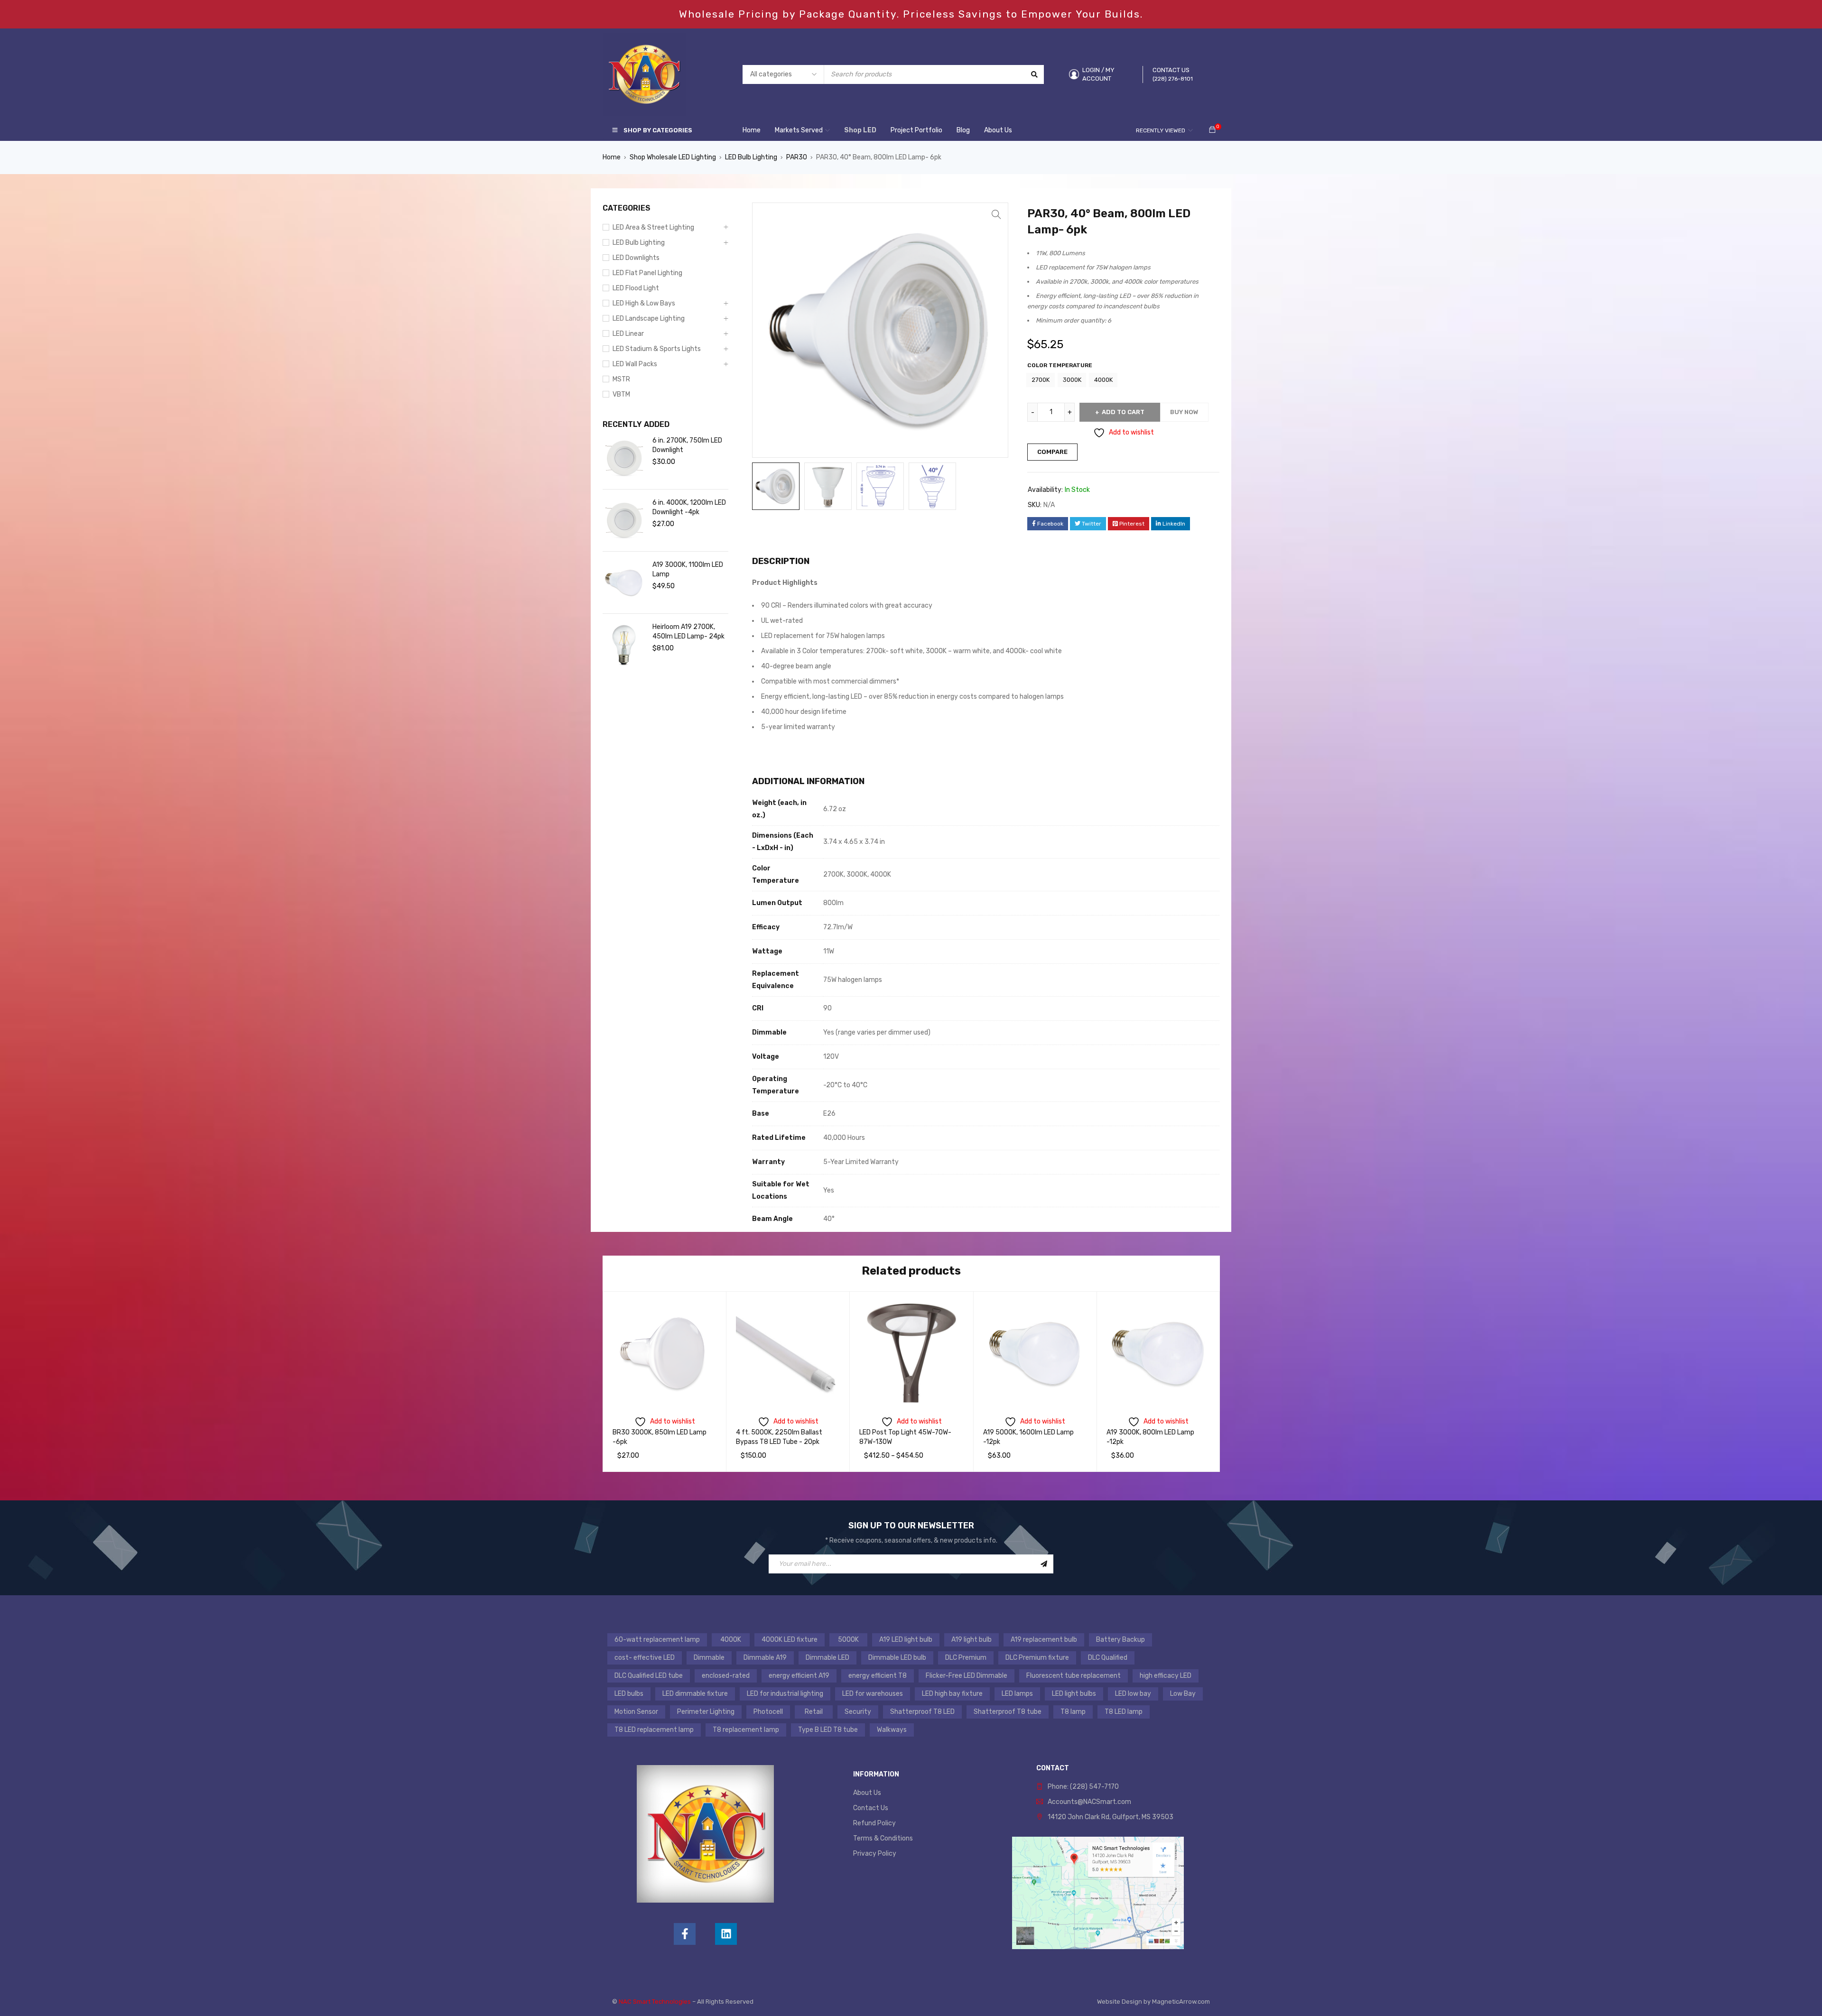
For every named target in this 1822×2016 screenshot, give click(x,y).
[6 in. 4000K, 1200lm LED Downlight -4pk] (624, 520)
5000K (848, 1640)
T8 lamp (1073, 1712)
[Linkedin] (726, 1934)
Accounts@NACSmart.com (1089, 1802)
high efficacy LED (1166, 1676)
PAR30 (797, 157)
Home (612, 157)
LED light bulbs (1074, 1694)
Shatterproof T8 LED (922, 1712)
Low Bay (1183, 1694)
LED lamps (1017, 1694)
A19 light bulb (971, 1640)
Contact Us (871, 1808)
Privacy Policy (875, 1854)
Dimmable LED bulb (897, 1658)
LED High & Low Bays (644, 303)
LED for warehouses (873, 1694)
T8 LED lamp (1124, 1712)
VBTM (621, 394)
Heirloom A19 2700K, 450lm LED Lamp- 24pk (688, 632)
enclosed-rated (726, 1676)
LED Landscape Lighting (649, 319)
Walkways (892, 1730)
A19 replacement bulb (1044, 1640)
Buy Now (1184, 412)
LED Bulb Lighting (751, 157)
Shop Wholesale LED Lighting (673, 157)
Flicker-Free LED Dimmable (967, 1676)
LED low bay (1133, 1694)
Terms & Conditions (883, 1838)
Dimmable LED (827, 1658)
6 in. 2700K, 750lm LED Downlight (687, 445)
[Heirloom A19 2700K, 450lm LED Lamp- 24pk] (624, 645)
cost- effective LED (645, 1658)
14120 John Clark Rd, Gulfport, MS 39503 (1111, 1817)
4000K (1103, 380)
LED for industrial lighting (785, 1694)
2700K (1041, 380)
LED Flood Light (636, 288)
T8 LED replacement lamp (654, 1730)
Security (858, 1712)
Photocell (768, 1712)
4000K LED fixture (790, 1640)
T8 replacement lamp (746, 1730)
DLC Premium (966, 1658)
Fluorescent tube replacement (1074, 1676)
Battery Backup (1120, 1640)
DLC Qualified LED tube (649, 1676)
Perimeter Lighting (706, 1712)
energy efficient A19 (799, 1676)
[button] (996, 214)
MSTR (621, 379)
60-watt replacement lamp (657, 1640)
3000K (1072, 380)
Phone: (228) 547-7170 (1083, 1787)
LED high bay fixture (952, 1694)
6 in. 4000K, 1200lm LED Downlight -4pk (689, 507)
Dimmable (709, 1658)
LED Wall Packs (635, 364)
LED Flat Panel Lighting (647, 273)
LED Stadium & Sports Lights (657, 349)
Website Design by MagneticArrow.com (1153, 2002)
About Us (867, 1793)
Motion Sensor (636, 1712)
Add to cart (1123, 412)
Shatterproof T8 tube (1008, 1712)
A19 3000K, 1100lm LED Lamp (688, 569)
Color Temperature (1060, 365)
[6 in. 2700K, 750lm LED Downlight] (624, 458)
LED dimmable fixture (695, 1694)
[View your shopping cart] (1212, 130)
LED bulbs (629, 1694)
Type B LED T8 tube (828, 1730)
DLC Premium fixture (1037, 1658)
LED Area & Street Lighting (653, 227)
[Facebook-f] (685, 1934)
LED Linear (628, 334)
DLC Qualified (1108, 1658)
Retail (814, 1712)
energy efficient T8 (878, 1676)
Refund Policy (874, 1823)
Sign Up (1044, 1564)
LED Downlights (636, 258)
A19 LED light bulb (906, 1640)
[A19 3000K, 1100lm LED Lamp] (624, 583)
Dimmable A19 (765, 1658)
